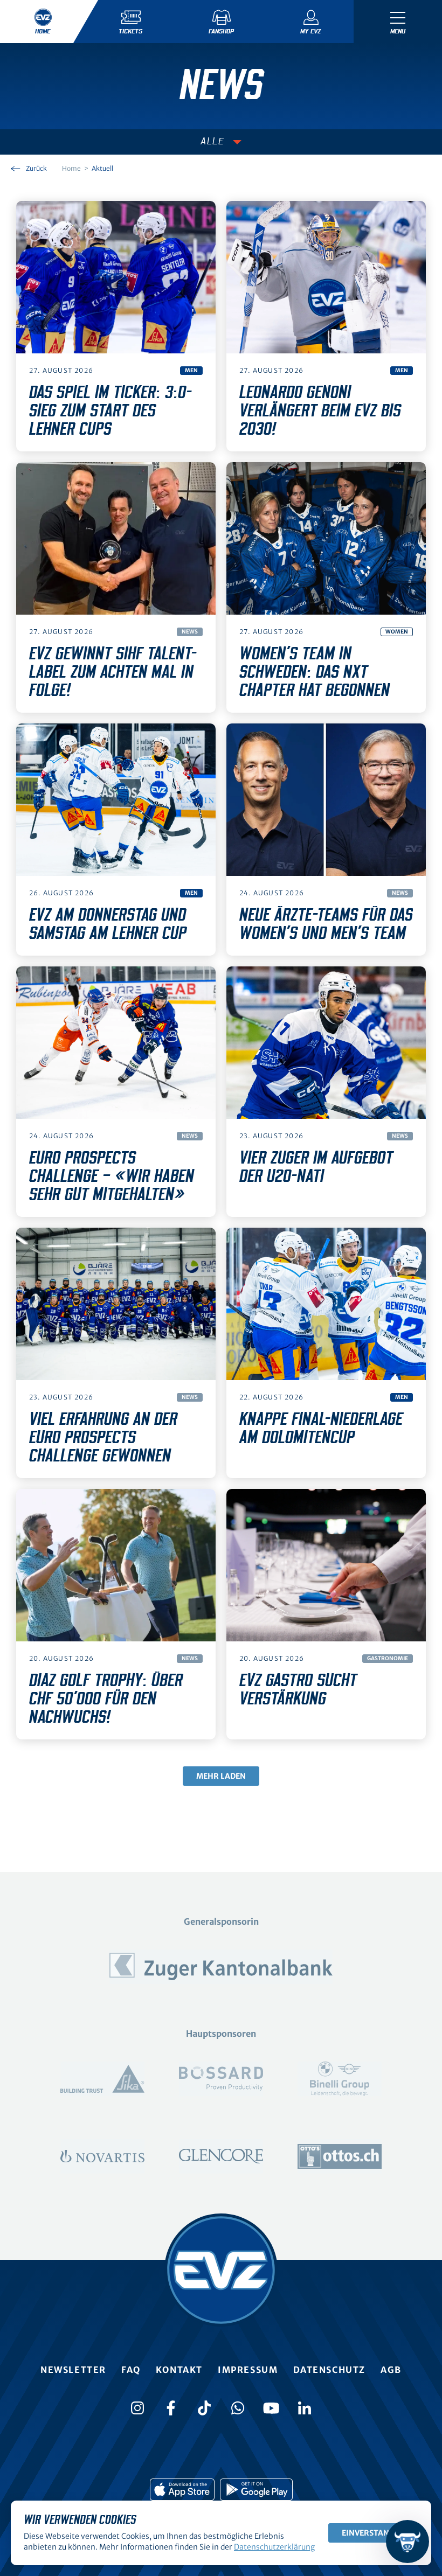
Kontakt (179, 2370)
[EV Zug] (221, 2270)
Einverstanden (373, 2533)
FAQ (131, 2370)
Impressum (248, 2370)
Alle (212, 142)
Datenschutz (330, 2370)
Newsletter (73, 2370)
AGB (391, 2370)
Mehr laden (221, 1776)
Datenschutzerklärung (274, 2547)
